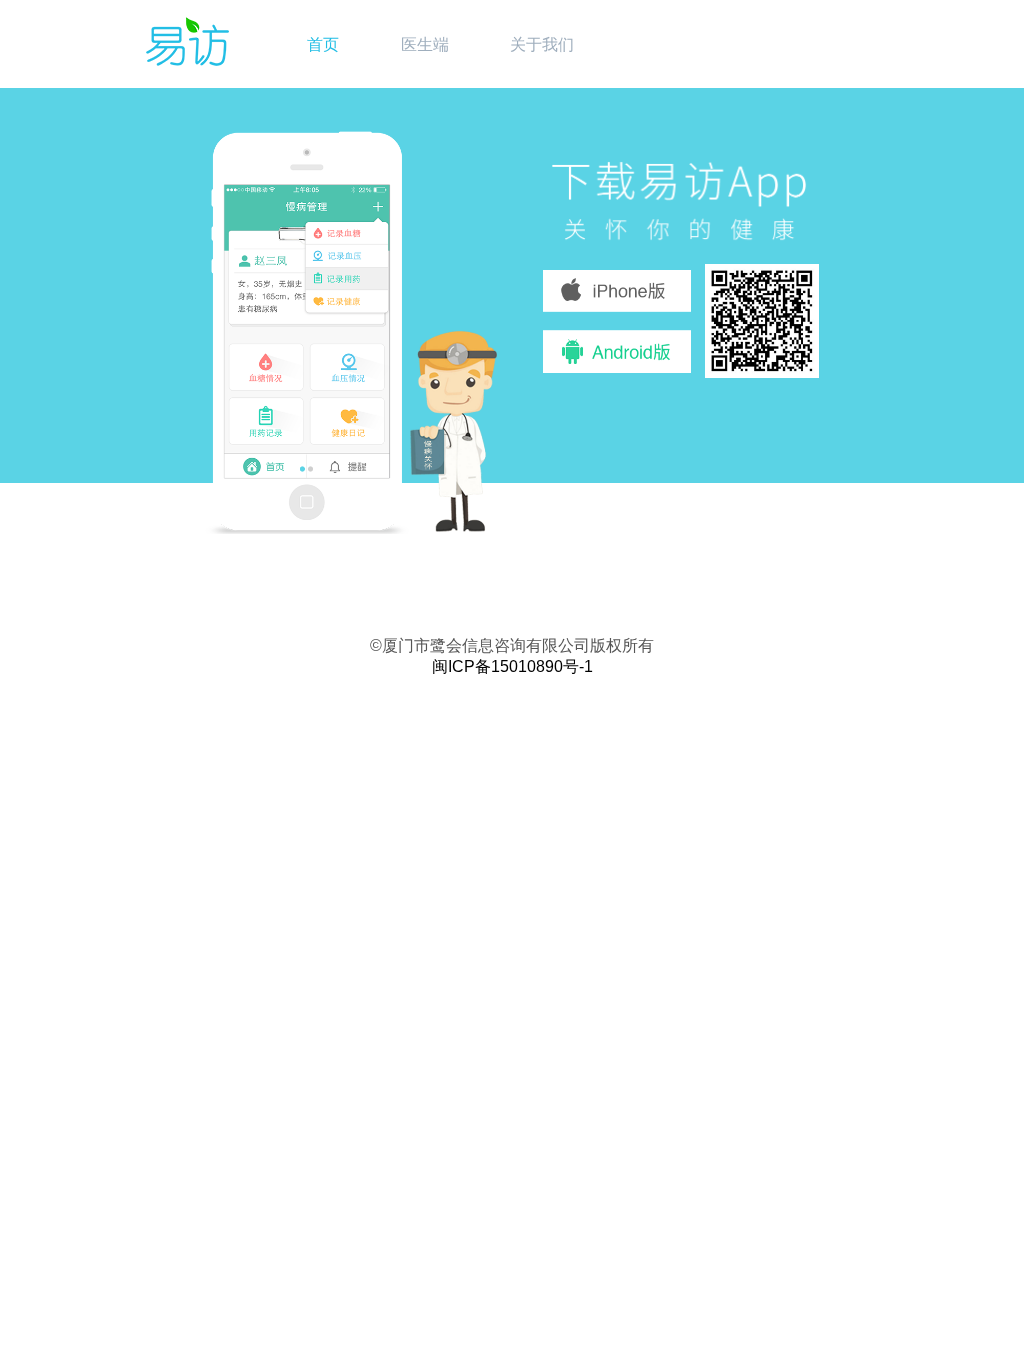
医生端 (425, 44)
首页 (323, 44)
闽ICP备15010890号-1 (512, 666)
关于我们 (542, 44)
